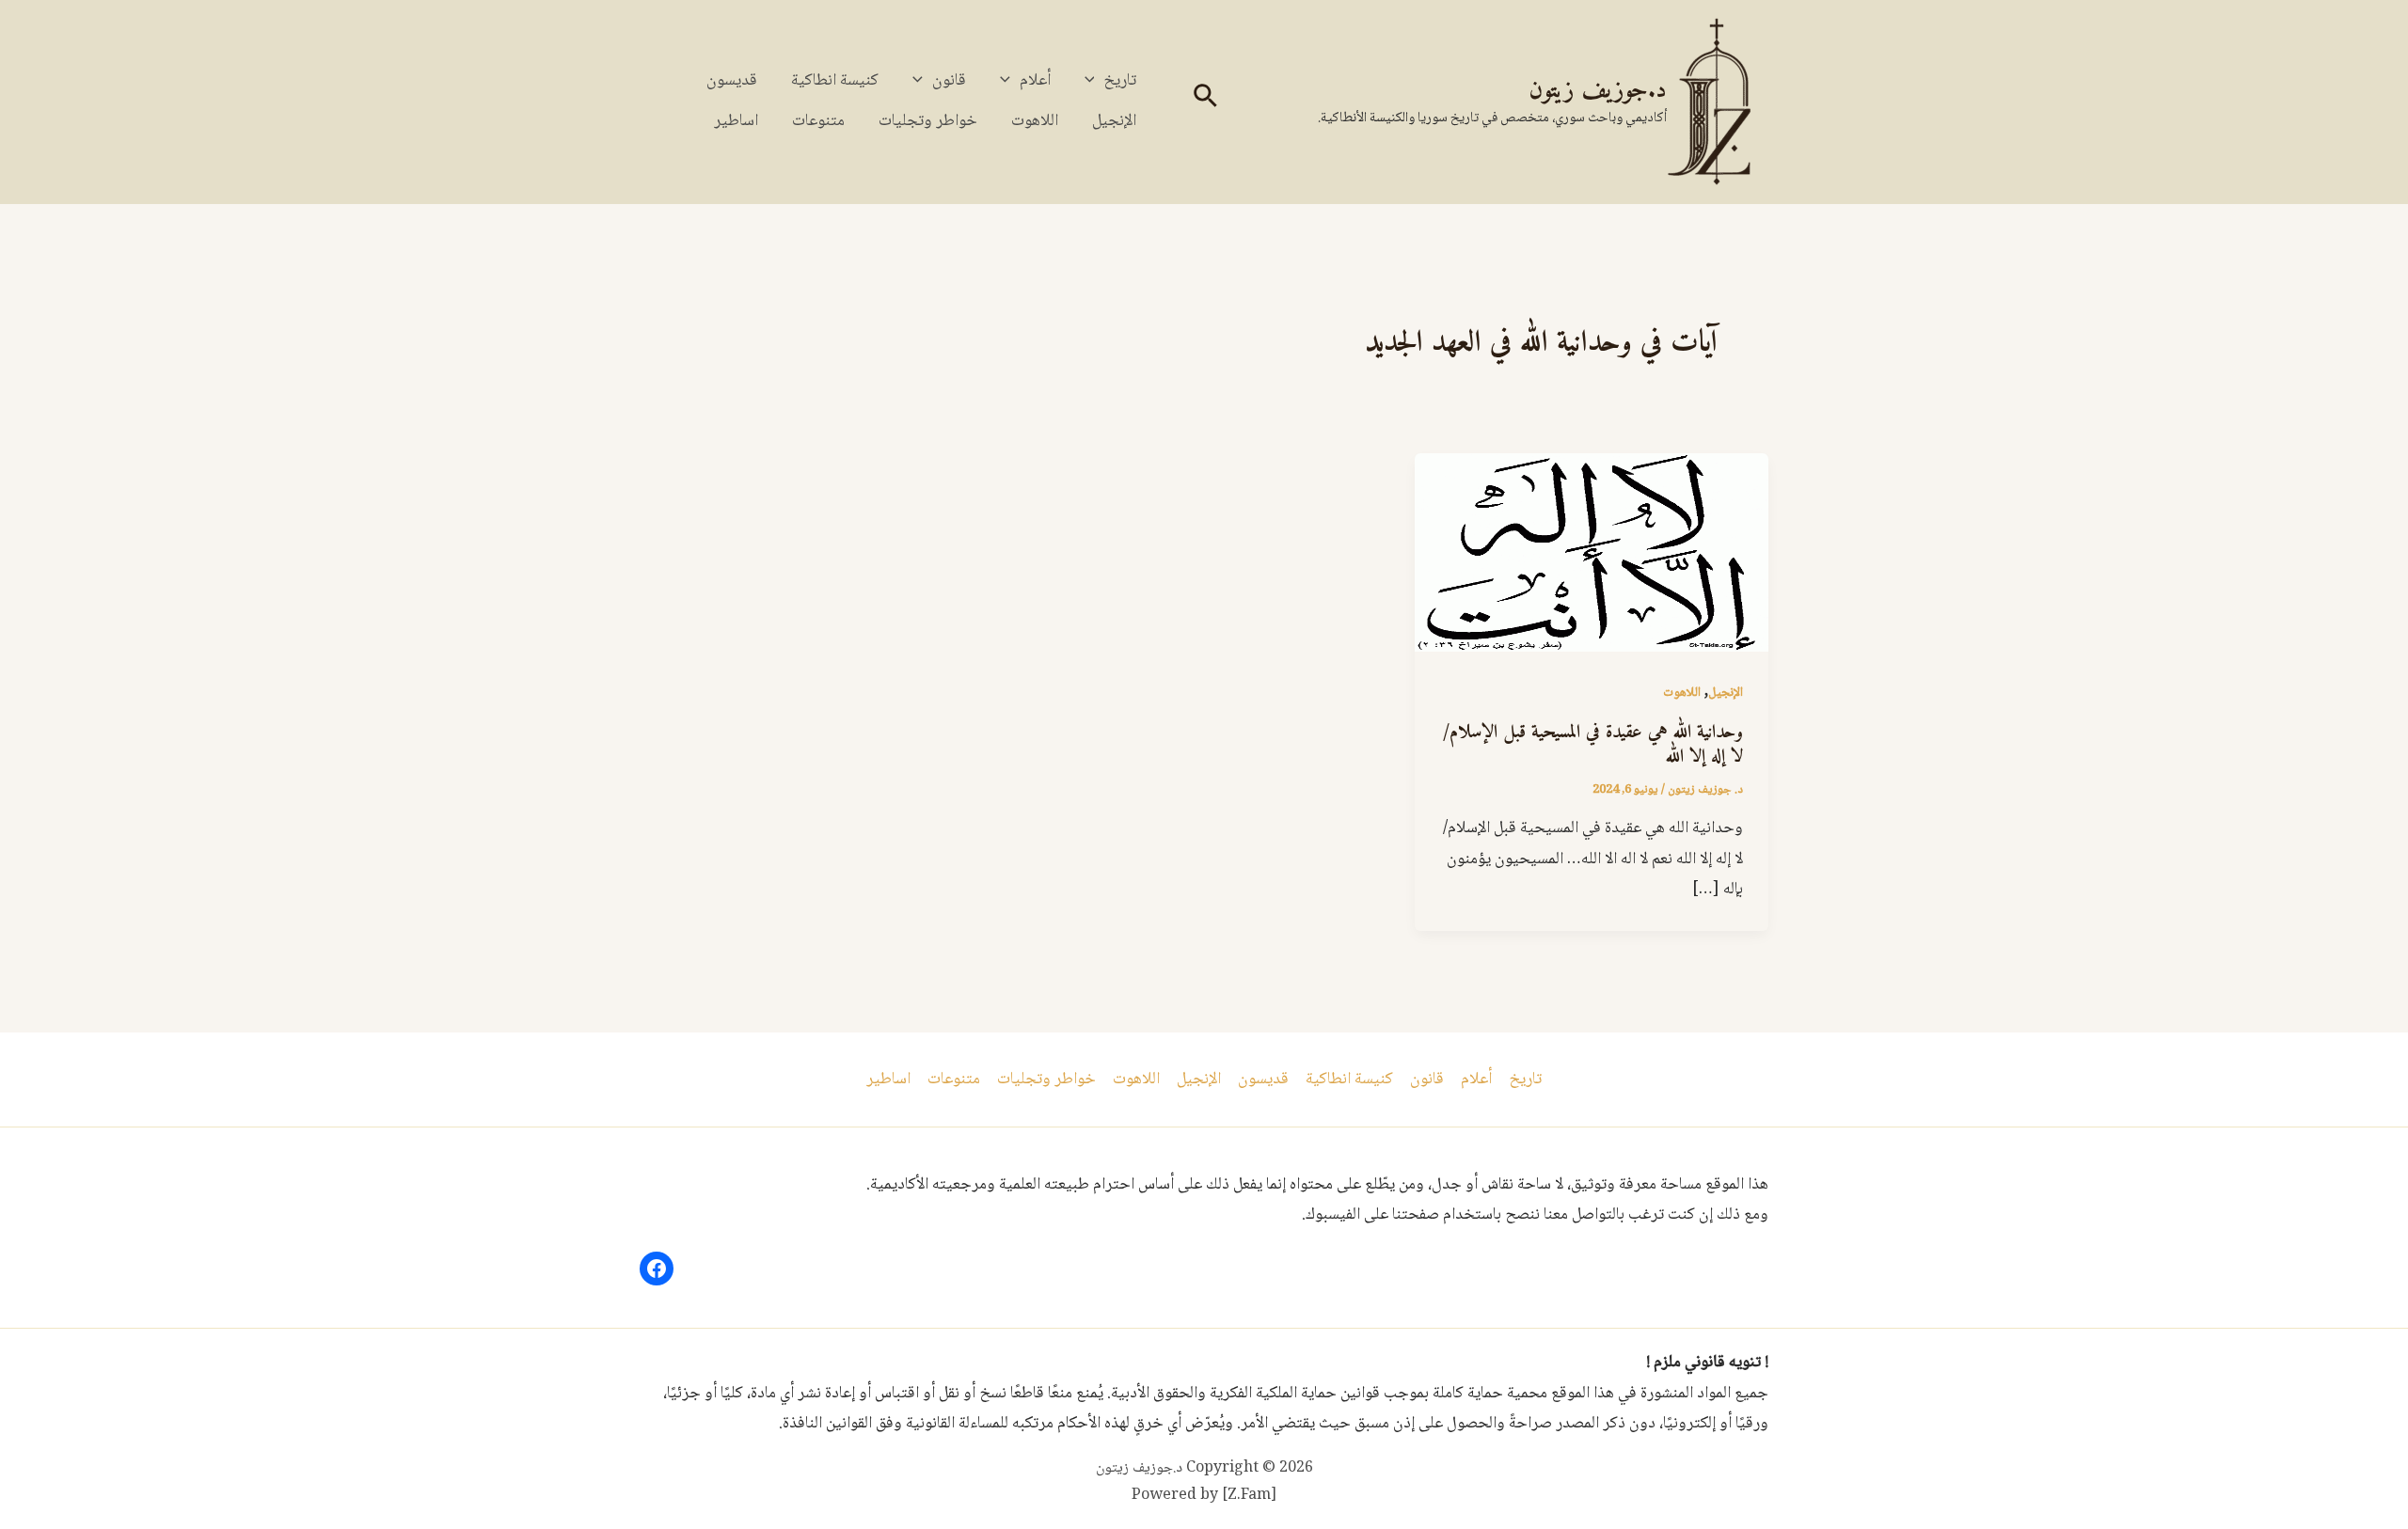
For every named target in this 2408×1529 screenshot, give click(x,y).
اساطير (736, 121)
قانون (949, 81)
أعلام (1035, 81)
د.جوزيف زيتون (1598, 91)
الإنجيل (1114, 121)
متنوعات (818, 121)
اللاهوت (1035, 121)
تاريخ (1120, 81)
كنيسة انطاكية (835, 81)
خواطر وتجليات (928, 121)
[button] (1204, 102)
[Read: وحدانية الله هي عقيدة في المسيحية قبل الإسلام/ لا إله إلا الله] (1592, 554)
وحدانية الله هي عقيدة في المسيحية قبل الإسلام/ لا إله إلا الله (1593, 745)
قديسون (732, 81)
